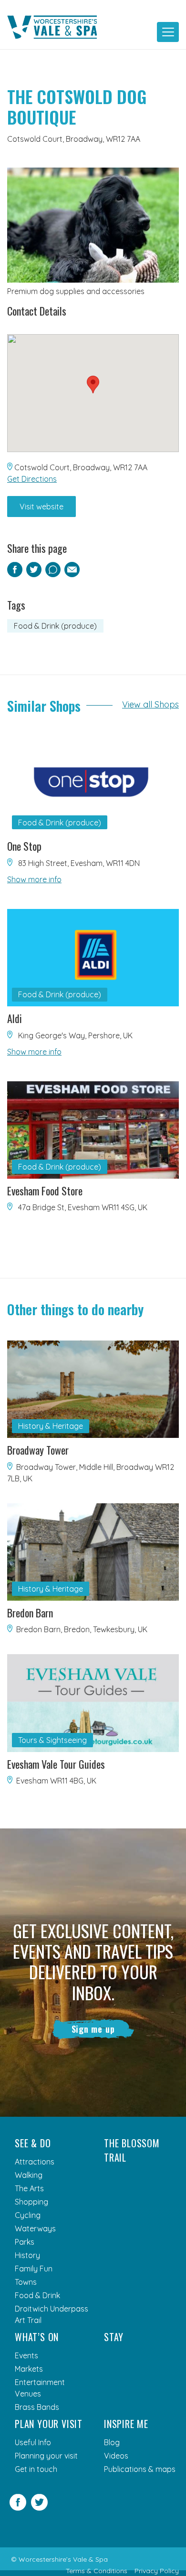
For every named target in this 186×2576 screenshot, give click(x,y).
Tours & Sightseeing (52, 1740)
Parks (25, 2242)
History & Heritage (51, 1426)
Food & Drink (37, 2295)
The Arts (29, 2188)
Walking (29, 2175)
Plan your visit (49, 2424)
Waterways (35, 2228)
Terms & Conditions (97, 2571)
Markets (29, 2369)
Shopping (31, 2202)
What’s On (37, 2337)
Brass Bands (37, 2407)
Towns (26, 2282)
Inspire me (126, 2424)
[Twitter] (39, 2508)
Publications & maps (140, 2469)
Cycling (28, 2215)
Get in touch (36, 2469)
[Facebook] (18, 2508)
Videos (116, 2456)
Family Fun (34, 2269)
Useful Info (33, 2442)
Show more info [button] (34, 879)
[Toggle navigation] (168, 32)
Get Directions (32, 479)
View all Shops (150, 704)
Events (26, 2355)
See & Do (33, 2143)
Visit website (41, 507)
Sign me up (93, 2029)
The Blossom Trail (132, 2150)
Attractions (35, 2162)
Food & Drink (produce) (55, 626)
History (27, 2255)
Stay (114, 2337)
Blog (112, 2442)
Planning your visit (46, 2456)
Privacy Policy (157, 2571)
